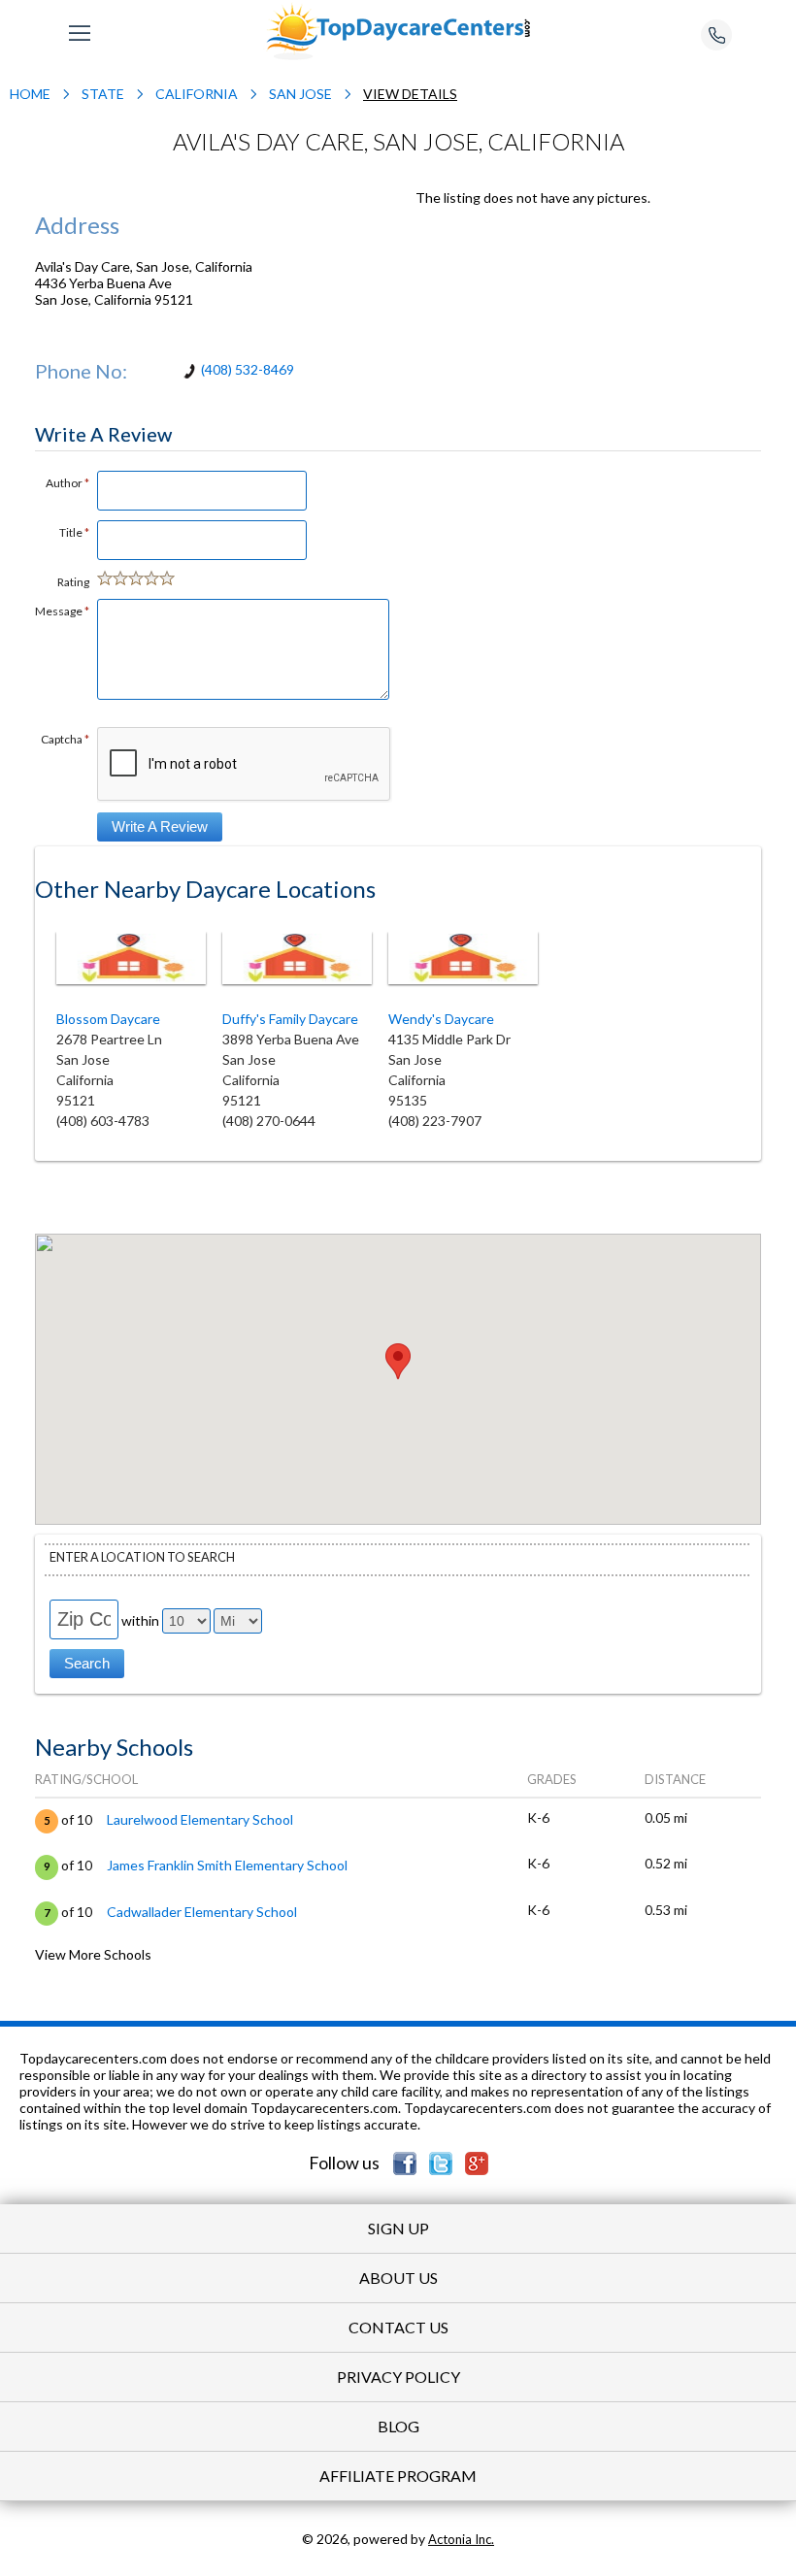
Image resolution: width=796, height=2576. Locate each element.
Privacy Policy (398, 2377)
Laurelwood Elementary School (200, 1819)
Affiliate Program (398, 2476)
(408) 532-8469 (248, 369)
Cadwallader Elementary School (202, 1912)
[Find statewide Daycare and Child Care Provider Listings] (398, 30)
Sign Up (398, 2228)
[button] (398, 1361)
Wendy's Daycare (449, 1019)
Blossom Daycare (108, 1019)
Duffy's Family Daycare (290, 1019)
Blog (398, 2426)
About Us (398, 2278)
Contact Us (398, 2327)
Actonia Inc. (461, 2539)
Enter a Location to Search (142, 1557)
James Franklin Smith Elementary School (227, 1865)
